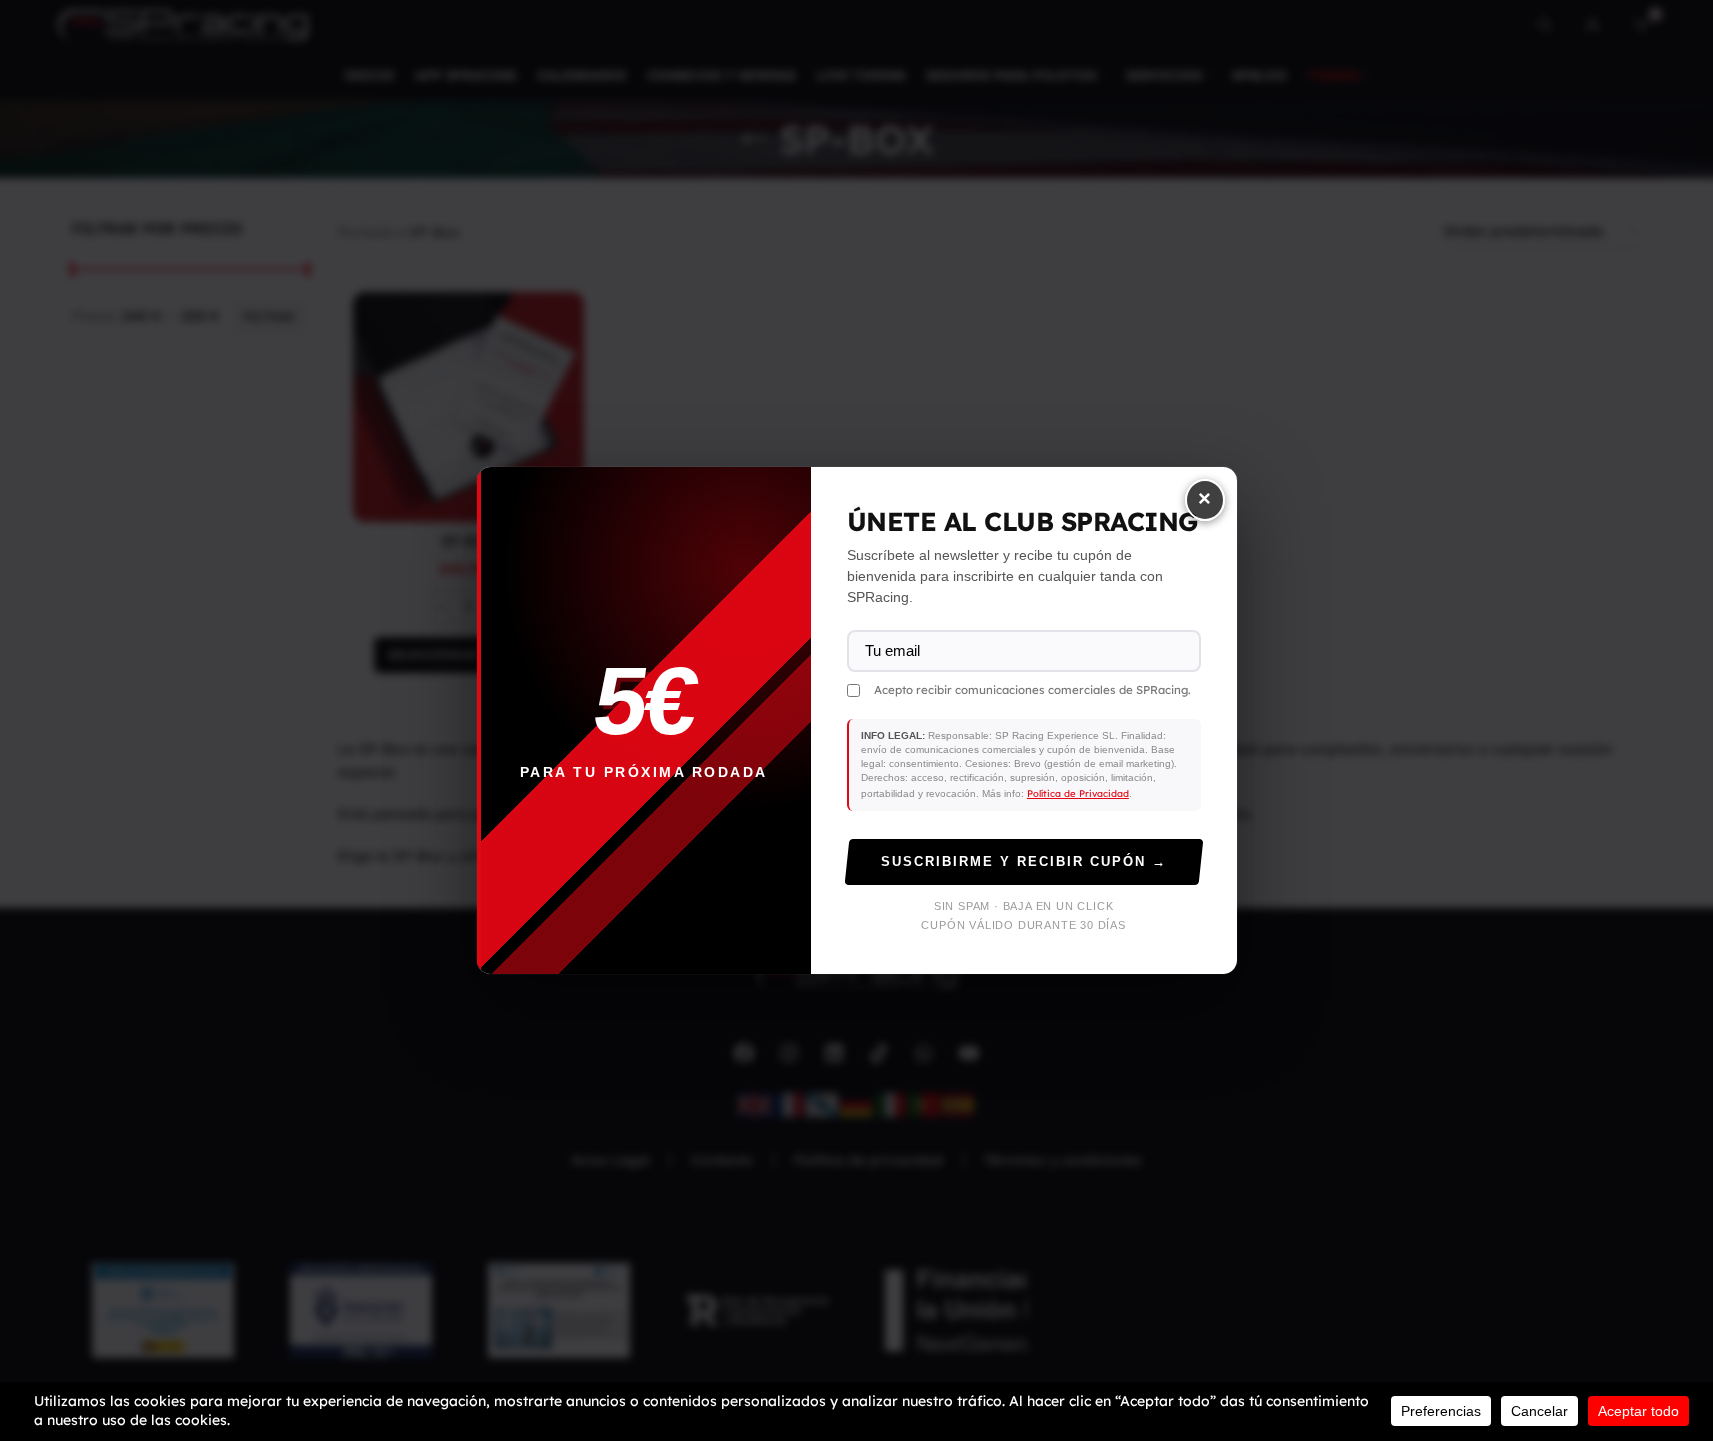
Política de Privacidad (1078, 793)
